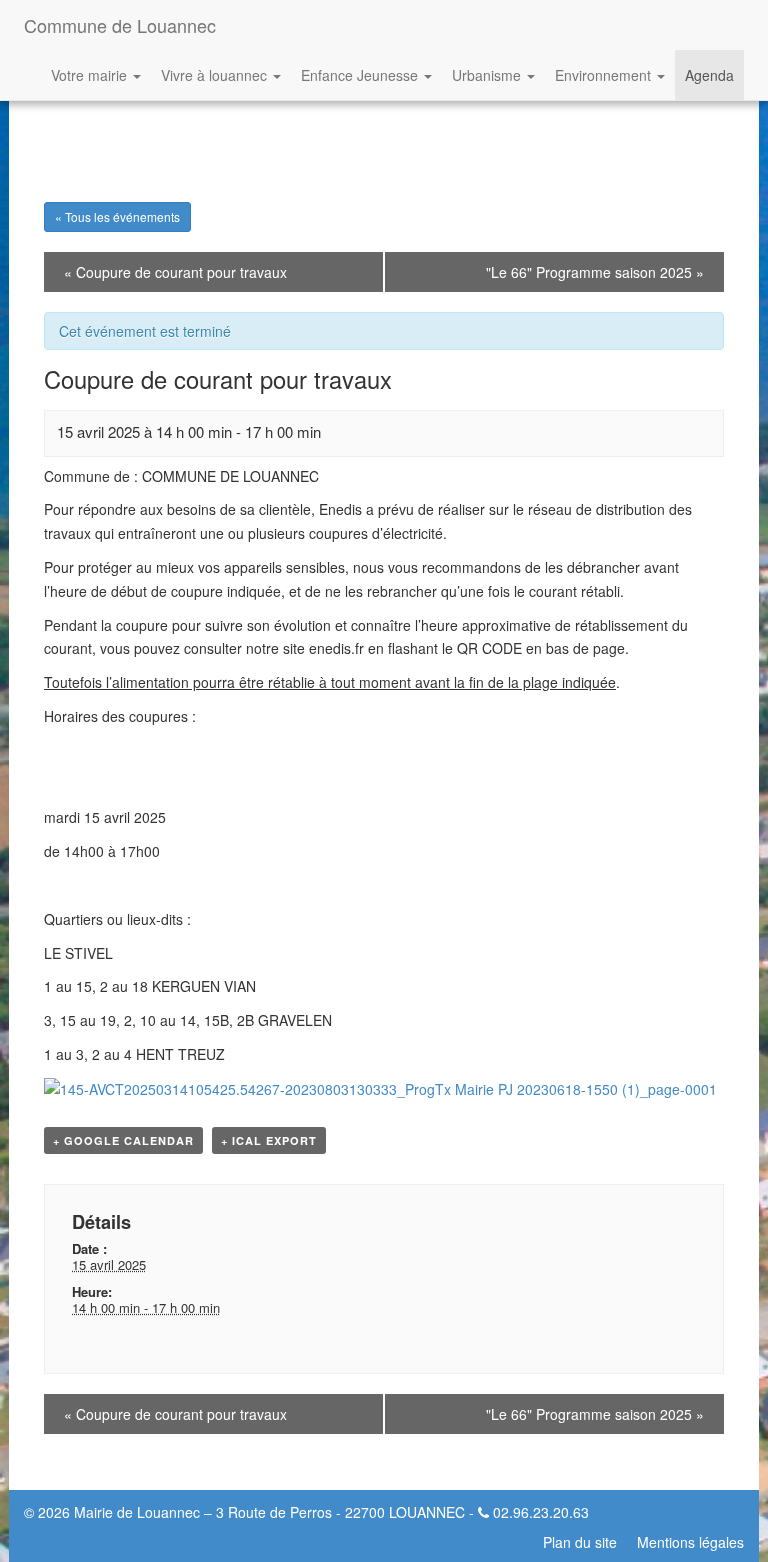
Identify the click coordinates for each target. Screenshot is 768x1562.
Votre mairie (91, 75)
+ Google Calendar (123, 1140)
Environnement (605, 75)
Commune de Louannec (120, 25)
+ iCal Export (269, 1140)
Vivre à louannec (216, 75)
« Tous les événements (117, 216)
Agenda (709, 75)
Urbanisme (488, 75)
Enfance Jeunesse (361, 75)
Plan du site (580, 1542)
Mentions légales (690, 1542)
